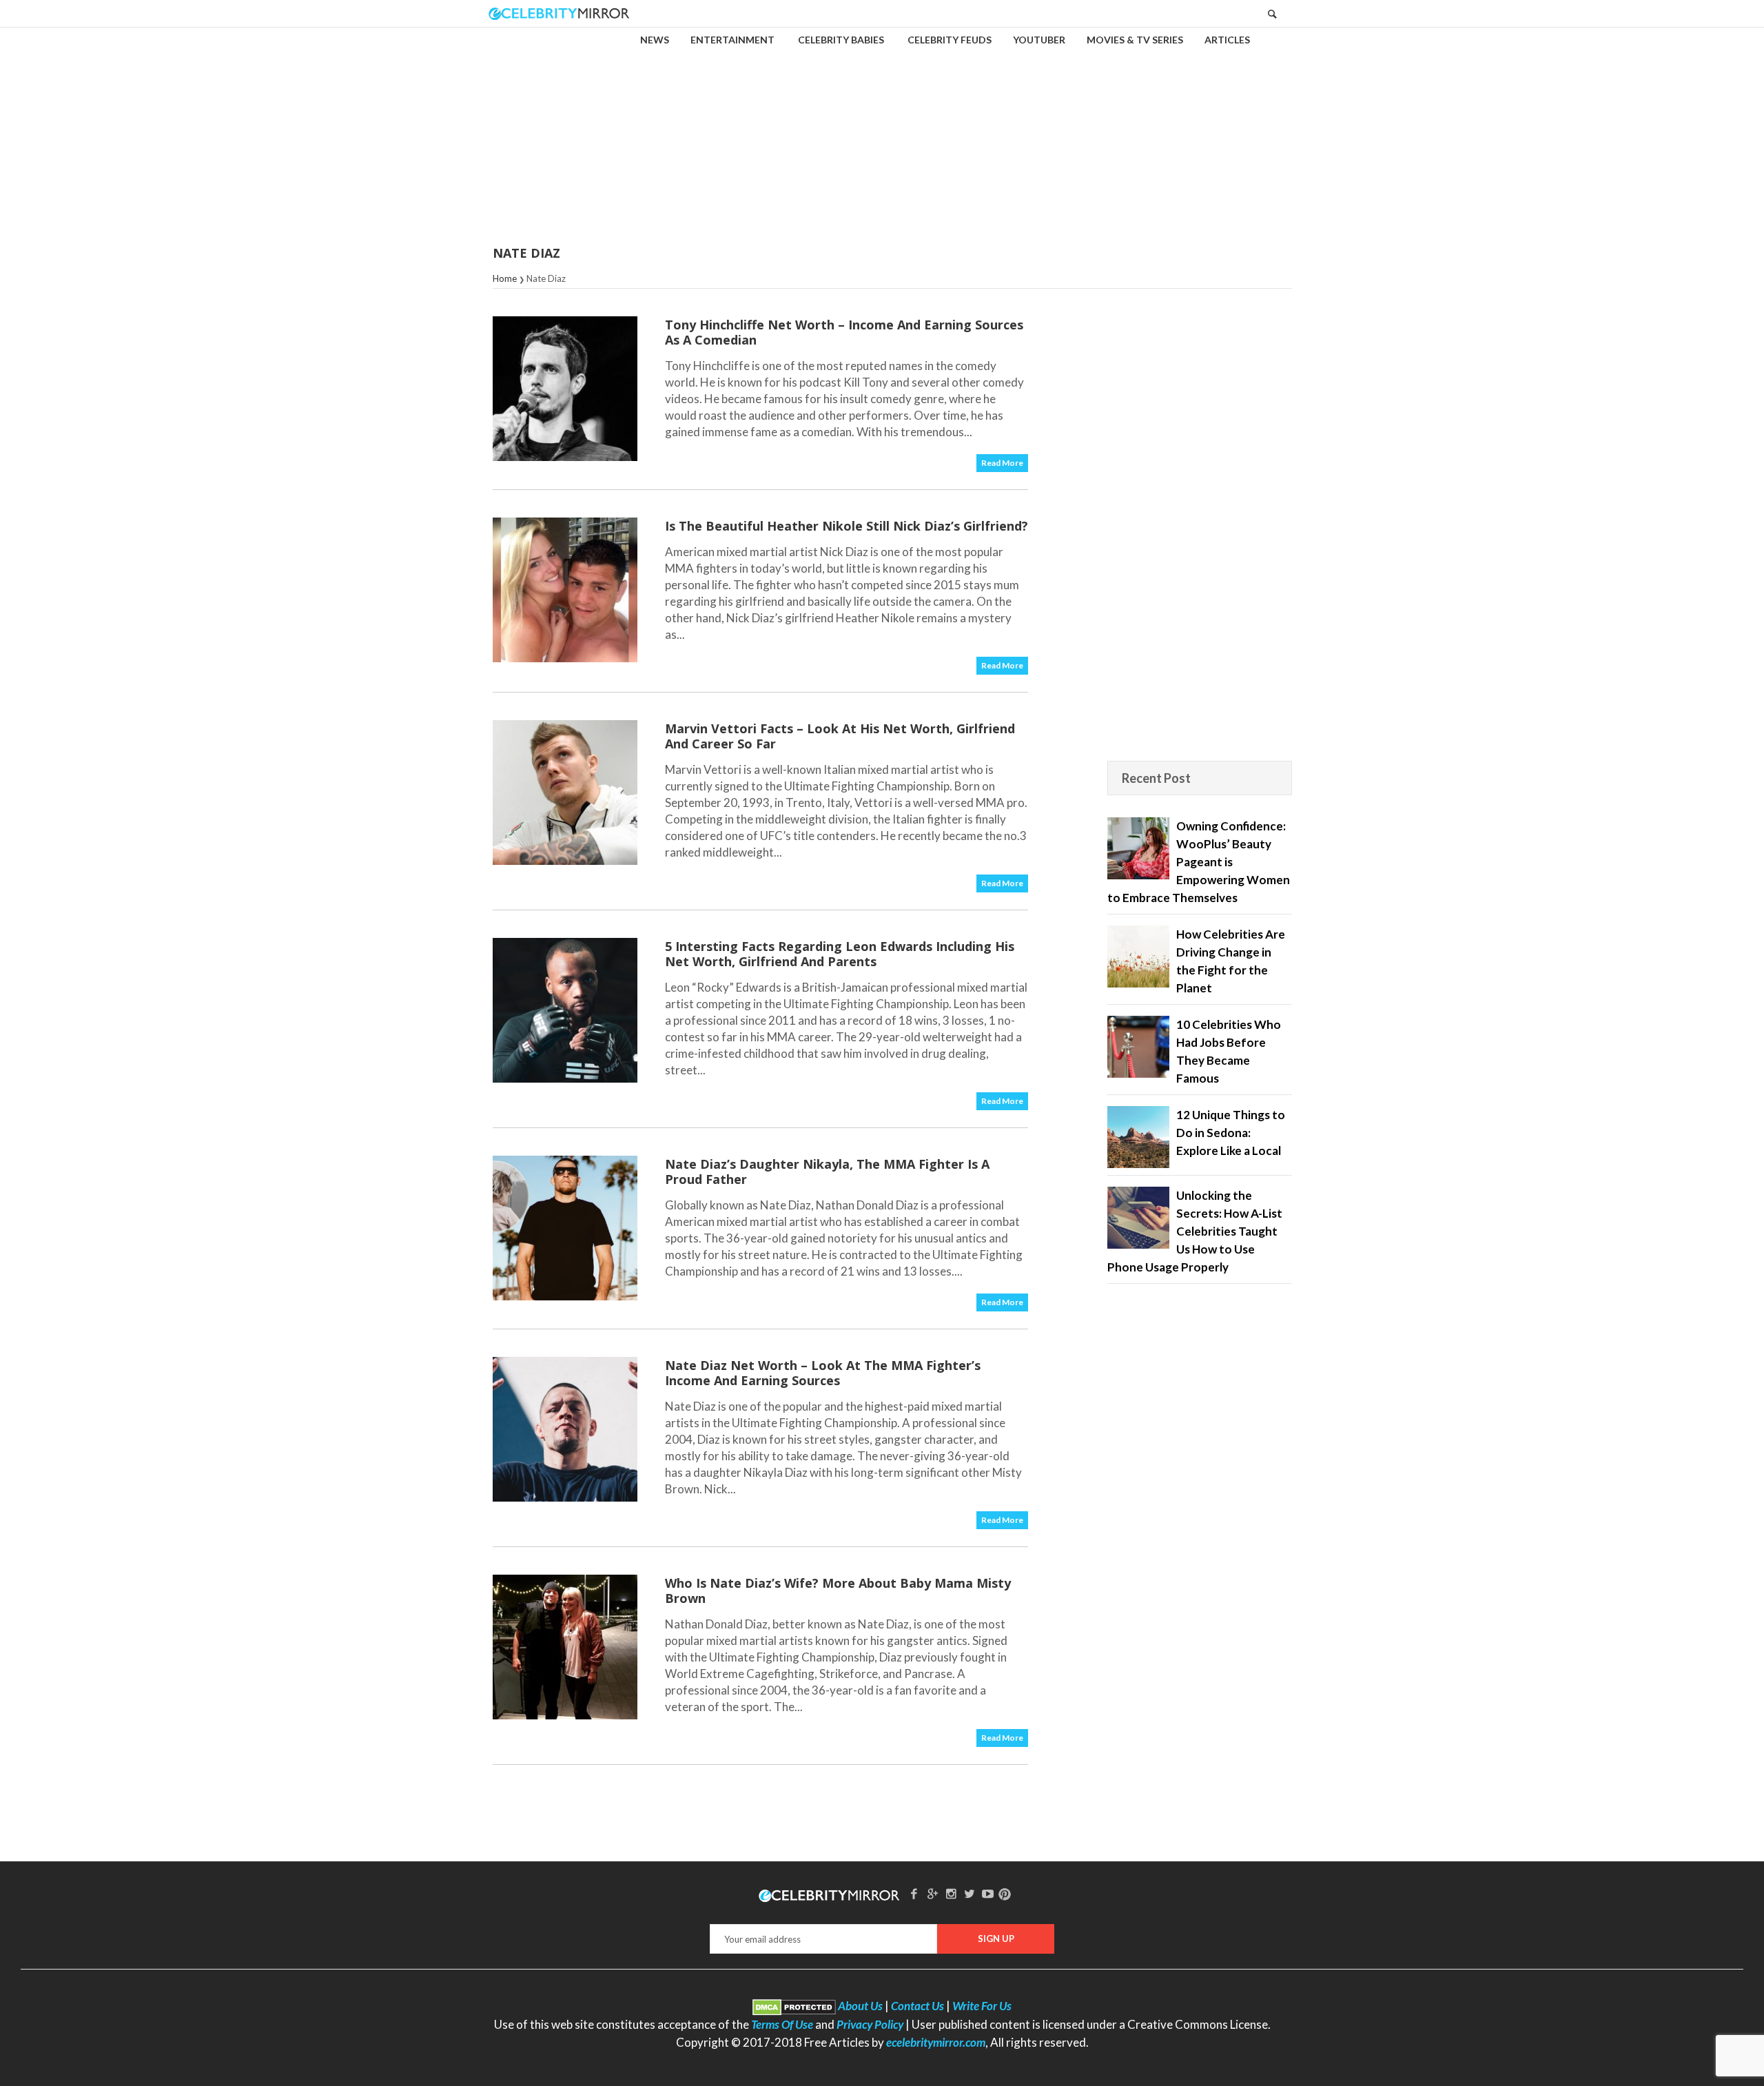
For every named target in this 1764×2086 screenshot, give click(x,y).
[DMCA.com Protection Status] (794, 2006)
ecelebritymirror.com (936, 2042)
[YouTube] (988, 1893)
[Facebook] (914, 1893)
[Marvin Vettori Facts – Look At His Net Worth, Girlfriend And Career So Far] (565, 793)
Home (505, 278)
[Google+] (932, 1893)
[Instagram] (951, 1893)
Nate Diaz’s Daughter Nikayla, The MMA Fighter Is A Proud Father (827, 1172)
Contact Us (917, 2006)
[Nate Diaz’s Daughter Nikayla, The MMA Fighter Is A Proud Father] (565, 1228)
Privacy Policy (870, 2024)
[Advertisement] (882, 127)
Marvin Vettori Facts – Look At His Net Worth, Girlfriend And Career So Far (840, 736)
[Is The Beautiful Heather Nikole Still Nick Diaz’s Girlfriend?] (565, 590)
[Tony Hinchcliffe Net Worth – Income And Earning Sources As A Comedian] (565, 389)
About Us (860, 2006)
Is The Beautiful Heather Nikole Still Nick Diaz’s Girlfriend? (847, 526)
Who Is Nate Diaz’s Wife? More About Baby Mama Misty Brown (838, 1591)
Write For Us (982, 2006)
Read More (1002, 463)
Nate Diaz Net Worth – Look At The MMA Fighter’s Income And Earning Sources (823, 1373)
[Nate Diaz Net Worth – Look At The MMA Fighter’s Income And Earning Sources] (565, 1429)
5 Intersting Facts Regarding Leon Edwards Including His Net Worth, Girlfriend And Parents (840, 954)
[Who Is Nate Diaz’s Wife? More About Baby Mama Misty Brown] (565, 1647)
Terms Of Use (782, 2024)
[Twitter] (970, 1893)
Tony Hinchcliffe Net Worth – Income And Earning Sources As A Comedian (844, 332)
